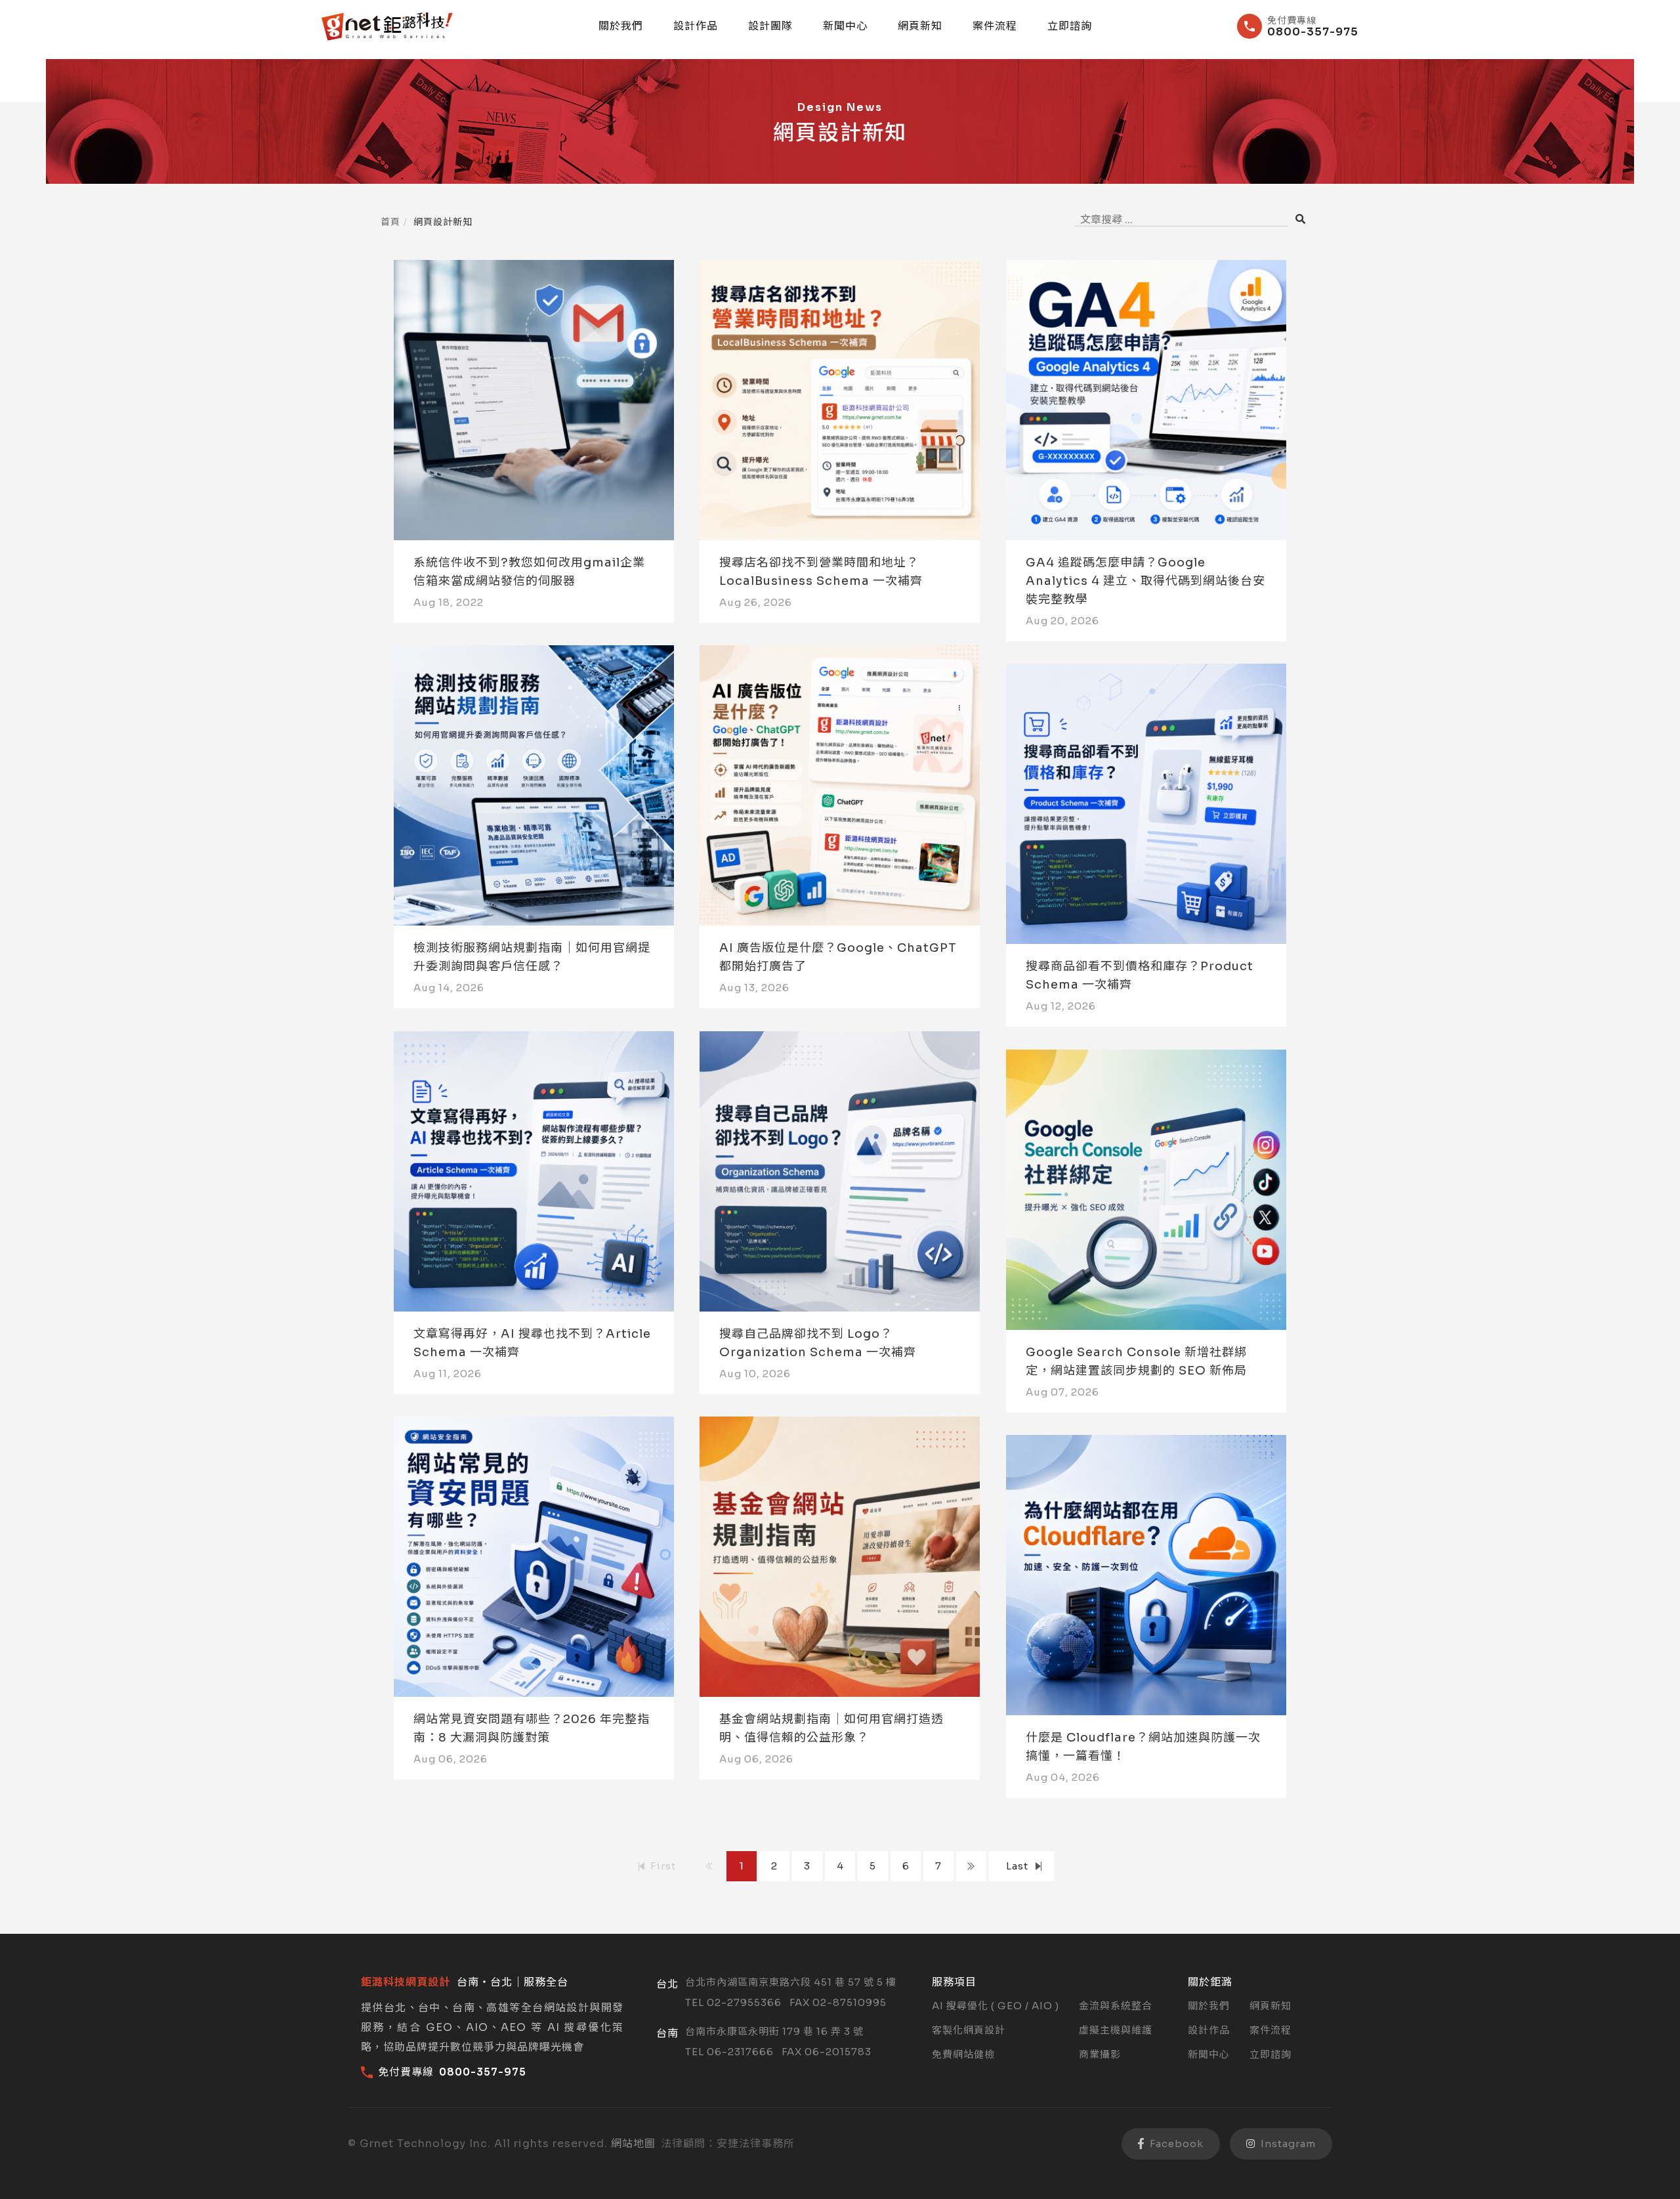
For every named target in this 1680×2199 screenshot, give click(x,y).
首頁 (390, 222)
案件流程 (995, 26)
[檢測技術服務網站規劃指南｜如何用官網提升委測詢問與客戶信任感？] (534, 785)
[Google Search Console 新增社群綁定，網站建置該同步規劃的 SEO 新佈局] (1146, 1190)
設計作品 (696, 26)
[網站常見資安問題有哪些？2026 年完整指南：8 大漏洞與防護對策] (534, 1557)
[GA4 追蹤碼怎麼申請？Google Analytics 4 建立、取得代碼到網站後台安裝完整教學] (1146, 400)
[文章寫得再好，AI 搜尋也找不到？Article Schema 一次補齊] (534, 1171)
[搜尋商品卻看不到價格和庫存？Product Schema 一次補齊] (1146, 804)
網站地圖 (633, 2144)
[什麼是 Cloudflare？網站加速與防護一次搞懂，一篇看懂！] (1146, 1575)
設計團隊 (770, 26)
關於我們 (621, 26)
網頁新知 (920, 26)
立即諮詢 (1070, 26)
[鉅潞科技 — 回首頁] (387, 27)
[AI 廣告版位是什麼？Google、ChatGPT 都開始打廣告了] (840, 785)
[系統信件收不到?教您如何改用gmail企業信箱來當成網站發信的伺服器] (534, 400)
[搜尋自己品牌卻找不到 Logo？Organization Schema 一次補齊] (840, 1171)
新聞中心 (845, 26)
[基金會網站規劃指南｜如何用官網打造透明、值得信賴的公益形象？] (840, 1557)
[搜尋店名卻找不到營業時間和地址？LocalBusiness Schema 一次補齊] (840, 400)
